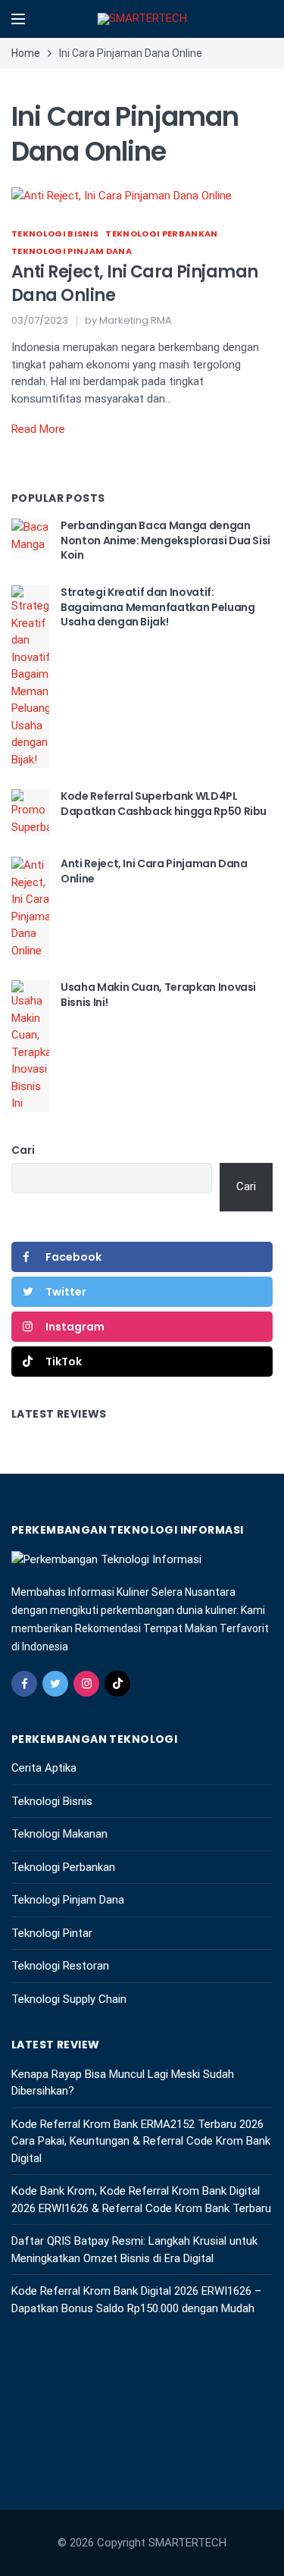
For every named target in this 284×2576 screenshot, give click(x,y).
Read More (38, 429)
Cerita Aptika (44, 1768)
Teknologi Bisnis (55, 233)
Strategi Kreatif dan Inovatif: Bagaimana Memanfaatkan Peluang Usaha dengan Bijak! (158, 607)
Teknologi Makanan (59, 1834)
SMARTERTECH (187, 2543)
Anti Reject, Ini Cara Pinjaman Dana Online (135, 284)
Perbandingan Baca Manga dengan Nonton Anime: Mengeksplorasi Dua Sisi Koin (165, 540)
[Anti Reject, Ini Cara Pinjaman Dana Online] (122, 195)
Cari (23, 1150)
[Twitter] (55, 1684)
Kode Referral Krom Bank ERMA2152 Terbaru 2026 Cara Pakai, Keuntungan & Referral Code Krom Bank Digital (141, 2141)
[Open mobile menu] (18, 19)
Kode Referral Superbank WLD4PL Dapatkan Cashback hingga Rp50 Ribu (164, 804)
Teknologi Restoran (60, 1966)
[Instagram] (86, 1684)
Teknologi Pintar (52, 1933)
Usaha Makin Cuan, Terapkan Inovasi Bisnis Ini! (158, 995)
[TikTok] (117, 1684)
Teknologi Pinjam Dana (72, 251)
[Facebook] (24, 1684)
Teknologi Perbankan (161, 233)
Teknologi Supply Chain (69, 1999)
